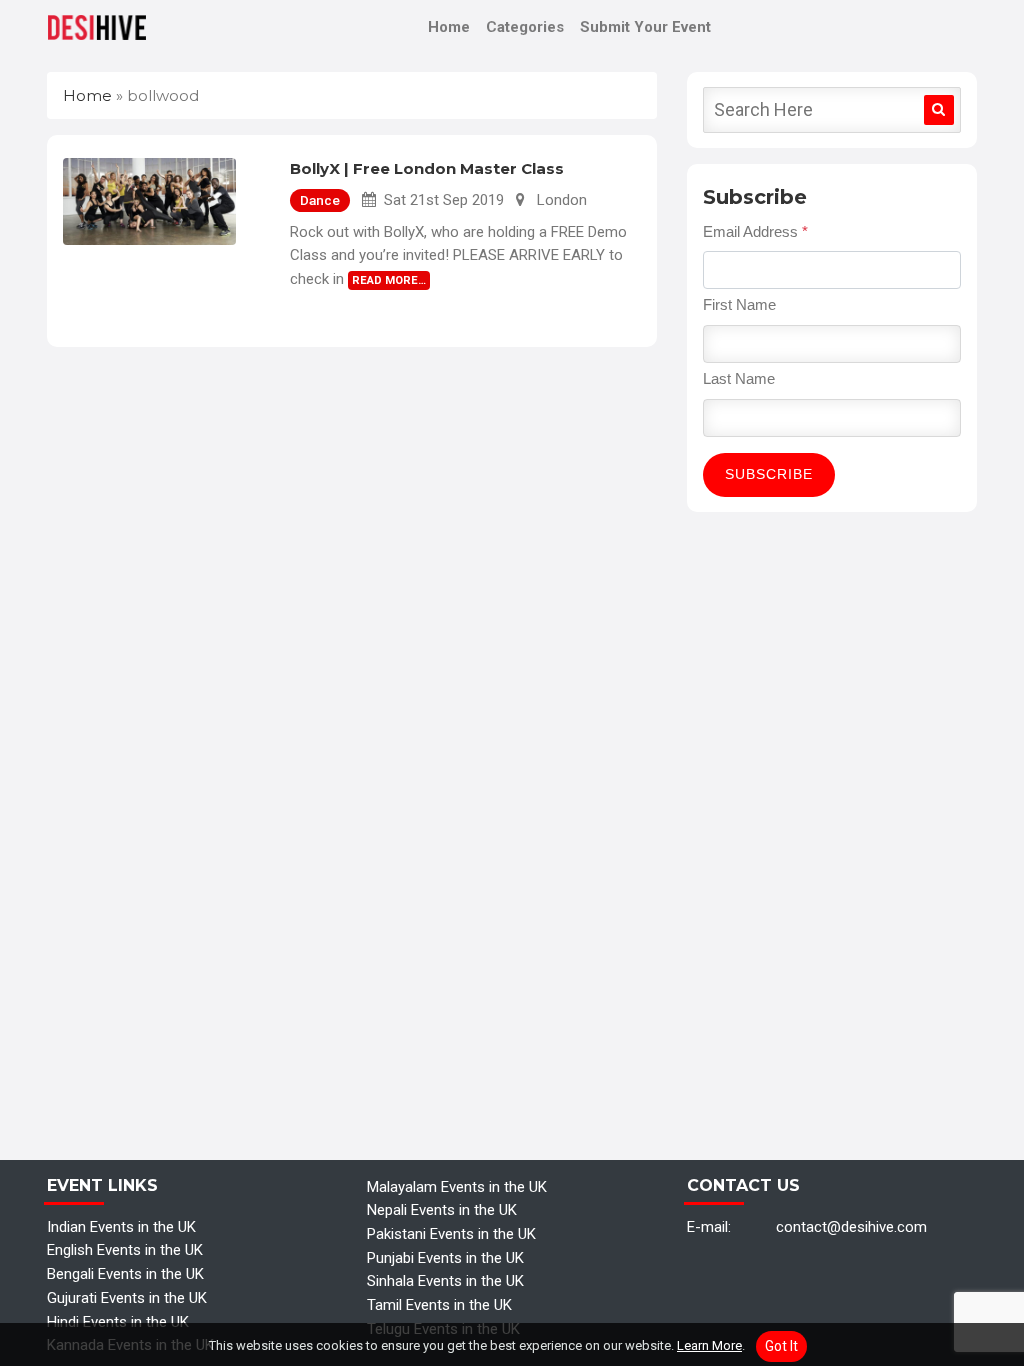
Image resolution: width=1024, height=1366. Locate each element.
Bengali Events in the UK (125, 1274)
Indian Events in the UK (121, 1227)
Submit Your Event (645, 27)
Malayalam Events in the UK (457, 1187)
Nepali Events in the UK (442, 1210)
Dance (320, 200)
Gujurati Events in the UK (127, 1298)
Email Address (755, 231)
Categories (525, 27)
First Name (739, 304)
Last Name (739, 378)
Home (449, 27)
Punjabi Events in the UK (445, 1258)
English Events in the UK (125, 1250)
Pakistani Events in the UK (451, 1234)
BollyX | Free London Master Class (427, 168)
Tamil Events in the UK (439, 1305)
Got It (781, 1346)
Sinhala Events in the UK (445, 1281)
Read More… (389, 280)
